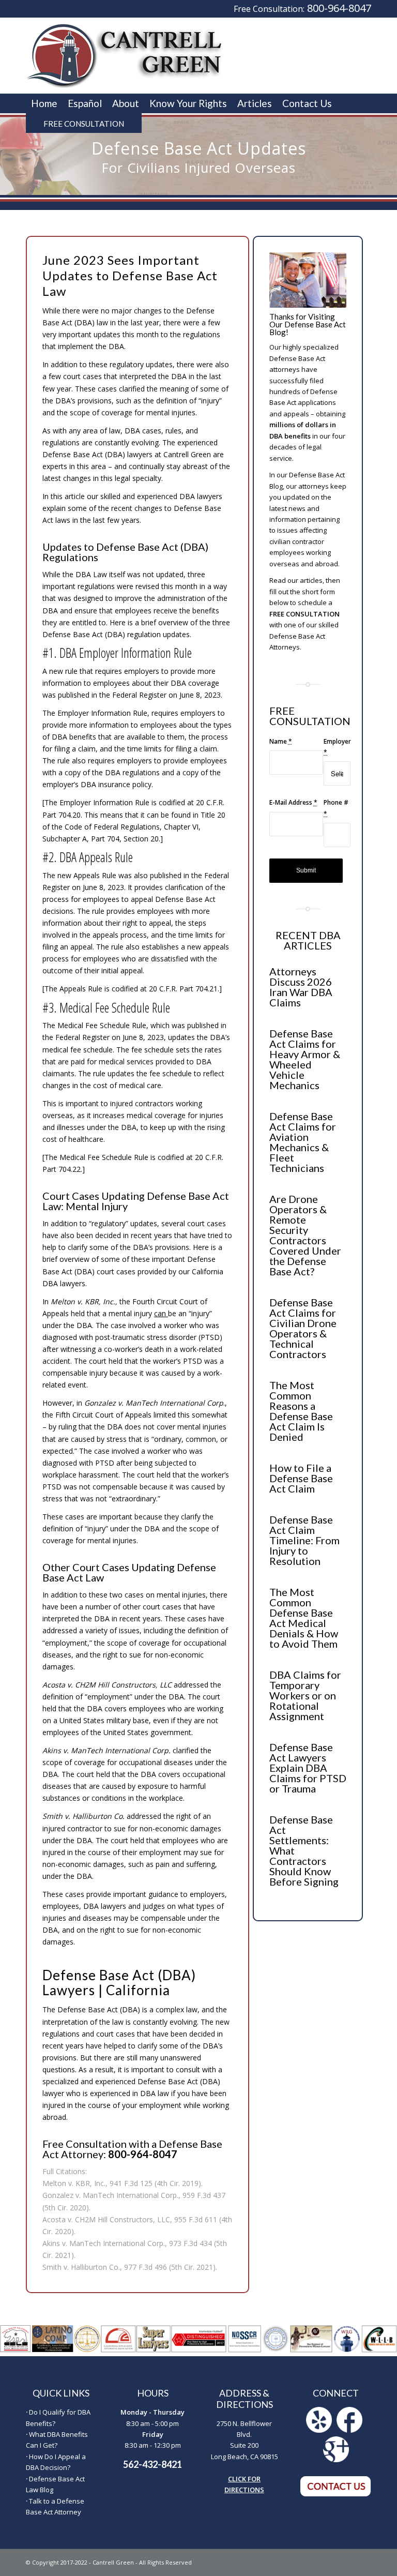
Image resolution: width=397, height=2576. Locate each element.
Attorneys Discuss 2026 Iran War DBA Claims (301, 987)
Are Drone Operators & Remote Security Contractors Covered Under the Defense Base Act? (305, 1235)
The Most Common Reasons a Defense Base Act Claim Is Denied (301, 1411)
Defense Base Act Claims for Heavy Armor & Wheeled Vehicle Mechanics (305, 1059)
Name (281, 741)
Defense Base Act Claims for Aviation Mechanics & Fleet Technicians (303, 1142)
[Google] (336, 2460)
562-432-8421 (152, 2464)
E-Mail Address (293, 802)
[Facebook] (349, 2430)
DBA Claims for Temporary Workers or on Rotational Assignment (305, 1695)
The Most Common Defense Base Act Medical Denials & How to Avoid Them (304, 1618)
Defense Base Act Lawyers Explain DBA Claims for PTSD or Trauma (308, 1768)
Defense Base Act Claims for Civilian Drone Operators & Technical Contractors (303, 1328)
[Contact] (336, 2494)
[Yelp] (319, 2430)
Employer (337, 747)
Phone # (336, 808)
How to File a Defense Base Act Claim (301, 1478)
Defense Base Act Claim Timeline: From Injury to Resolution (304, 1540)
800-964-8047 (339, 8)
